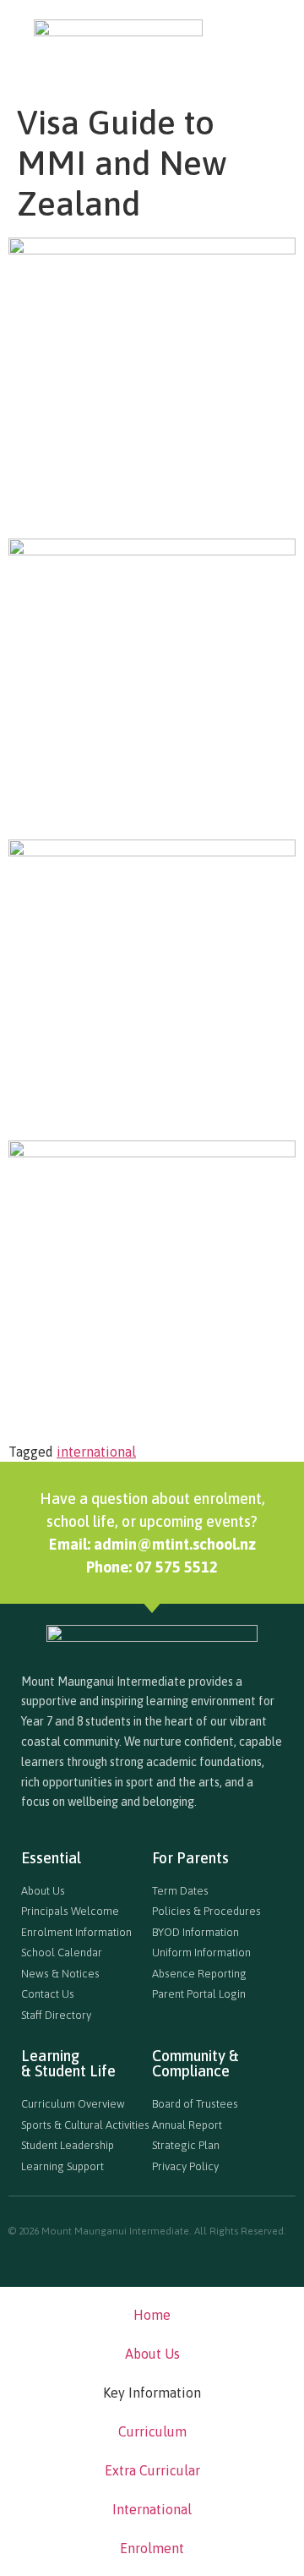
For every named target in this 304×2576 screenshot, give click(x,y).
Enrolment (152, 2548)
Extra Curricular (152, 2470)
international (96, 1452)
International (152, 2509)
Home (152, 2315)
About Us (152, 2354)
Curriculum (152, 2431)
